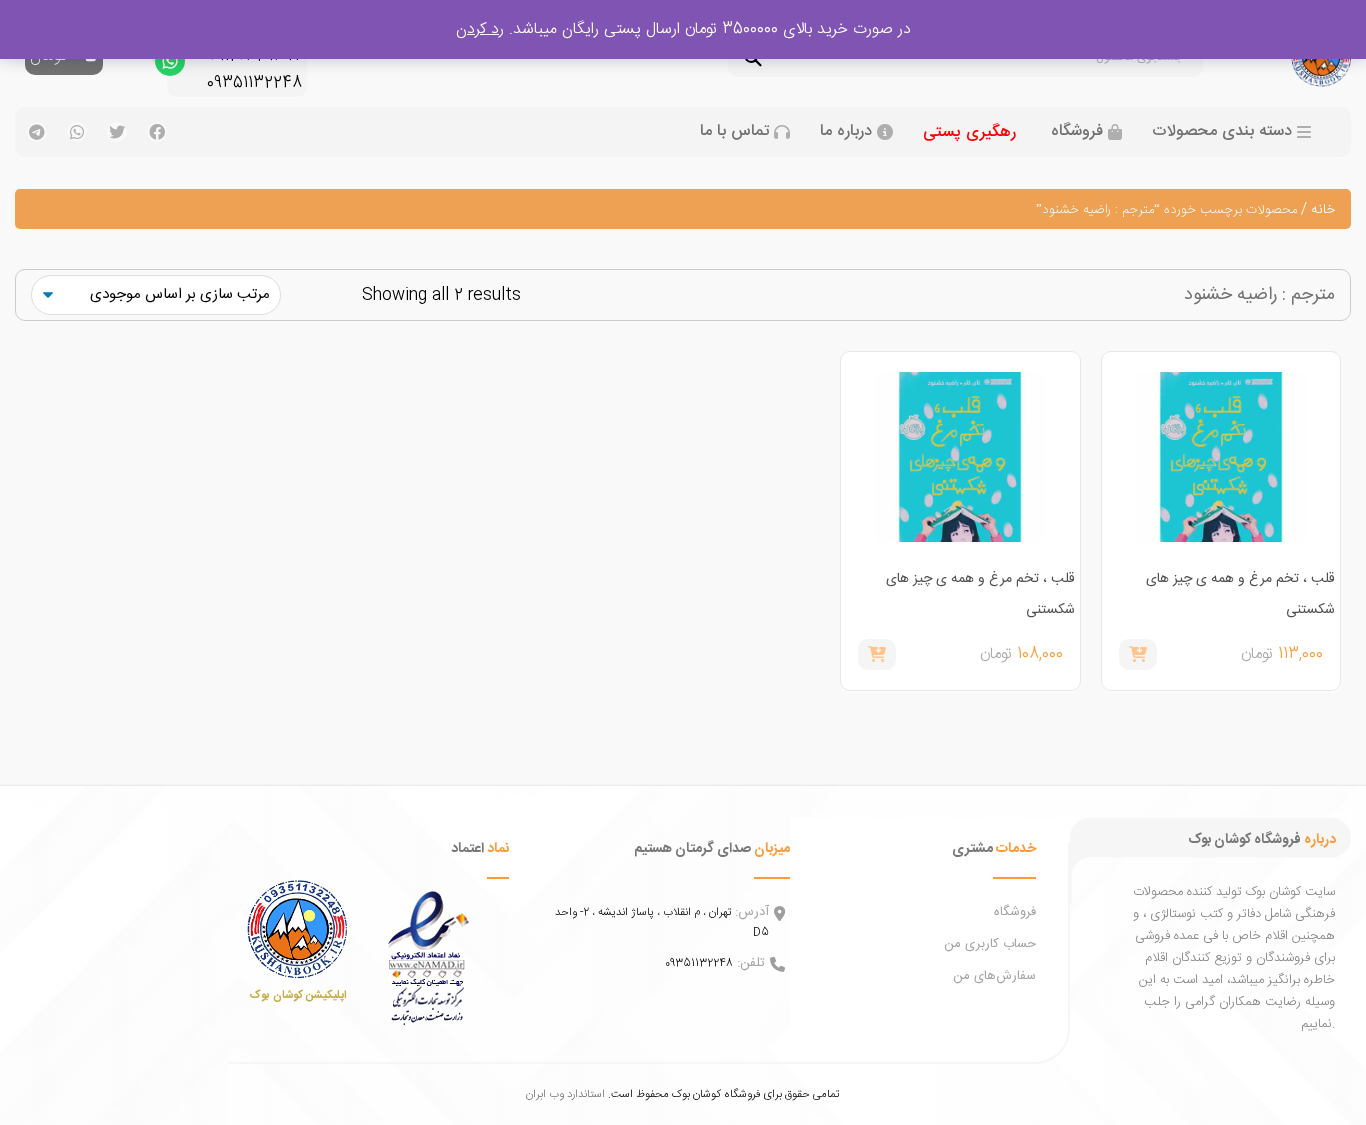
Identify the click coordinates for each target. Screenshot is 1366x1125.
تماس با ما (734, 132)
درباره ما (846, 132)
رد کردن (480, 29)
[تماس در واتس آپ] (170, 66)
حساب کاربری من (990, 944)
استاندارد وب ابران (565, 1094)
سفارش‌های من (994, 976)
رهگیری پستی (969, 132)
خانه (1323, 210)
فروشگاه (1077, 132)
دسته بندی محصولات (1222, 132)
